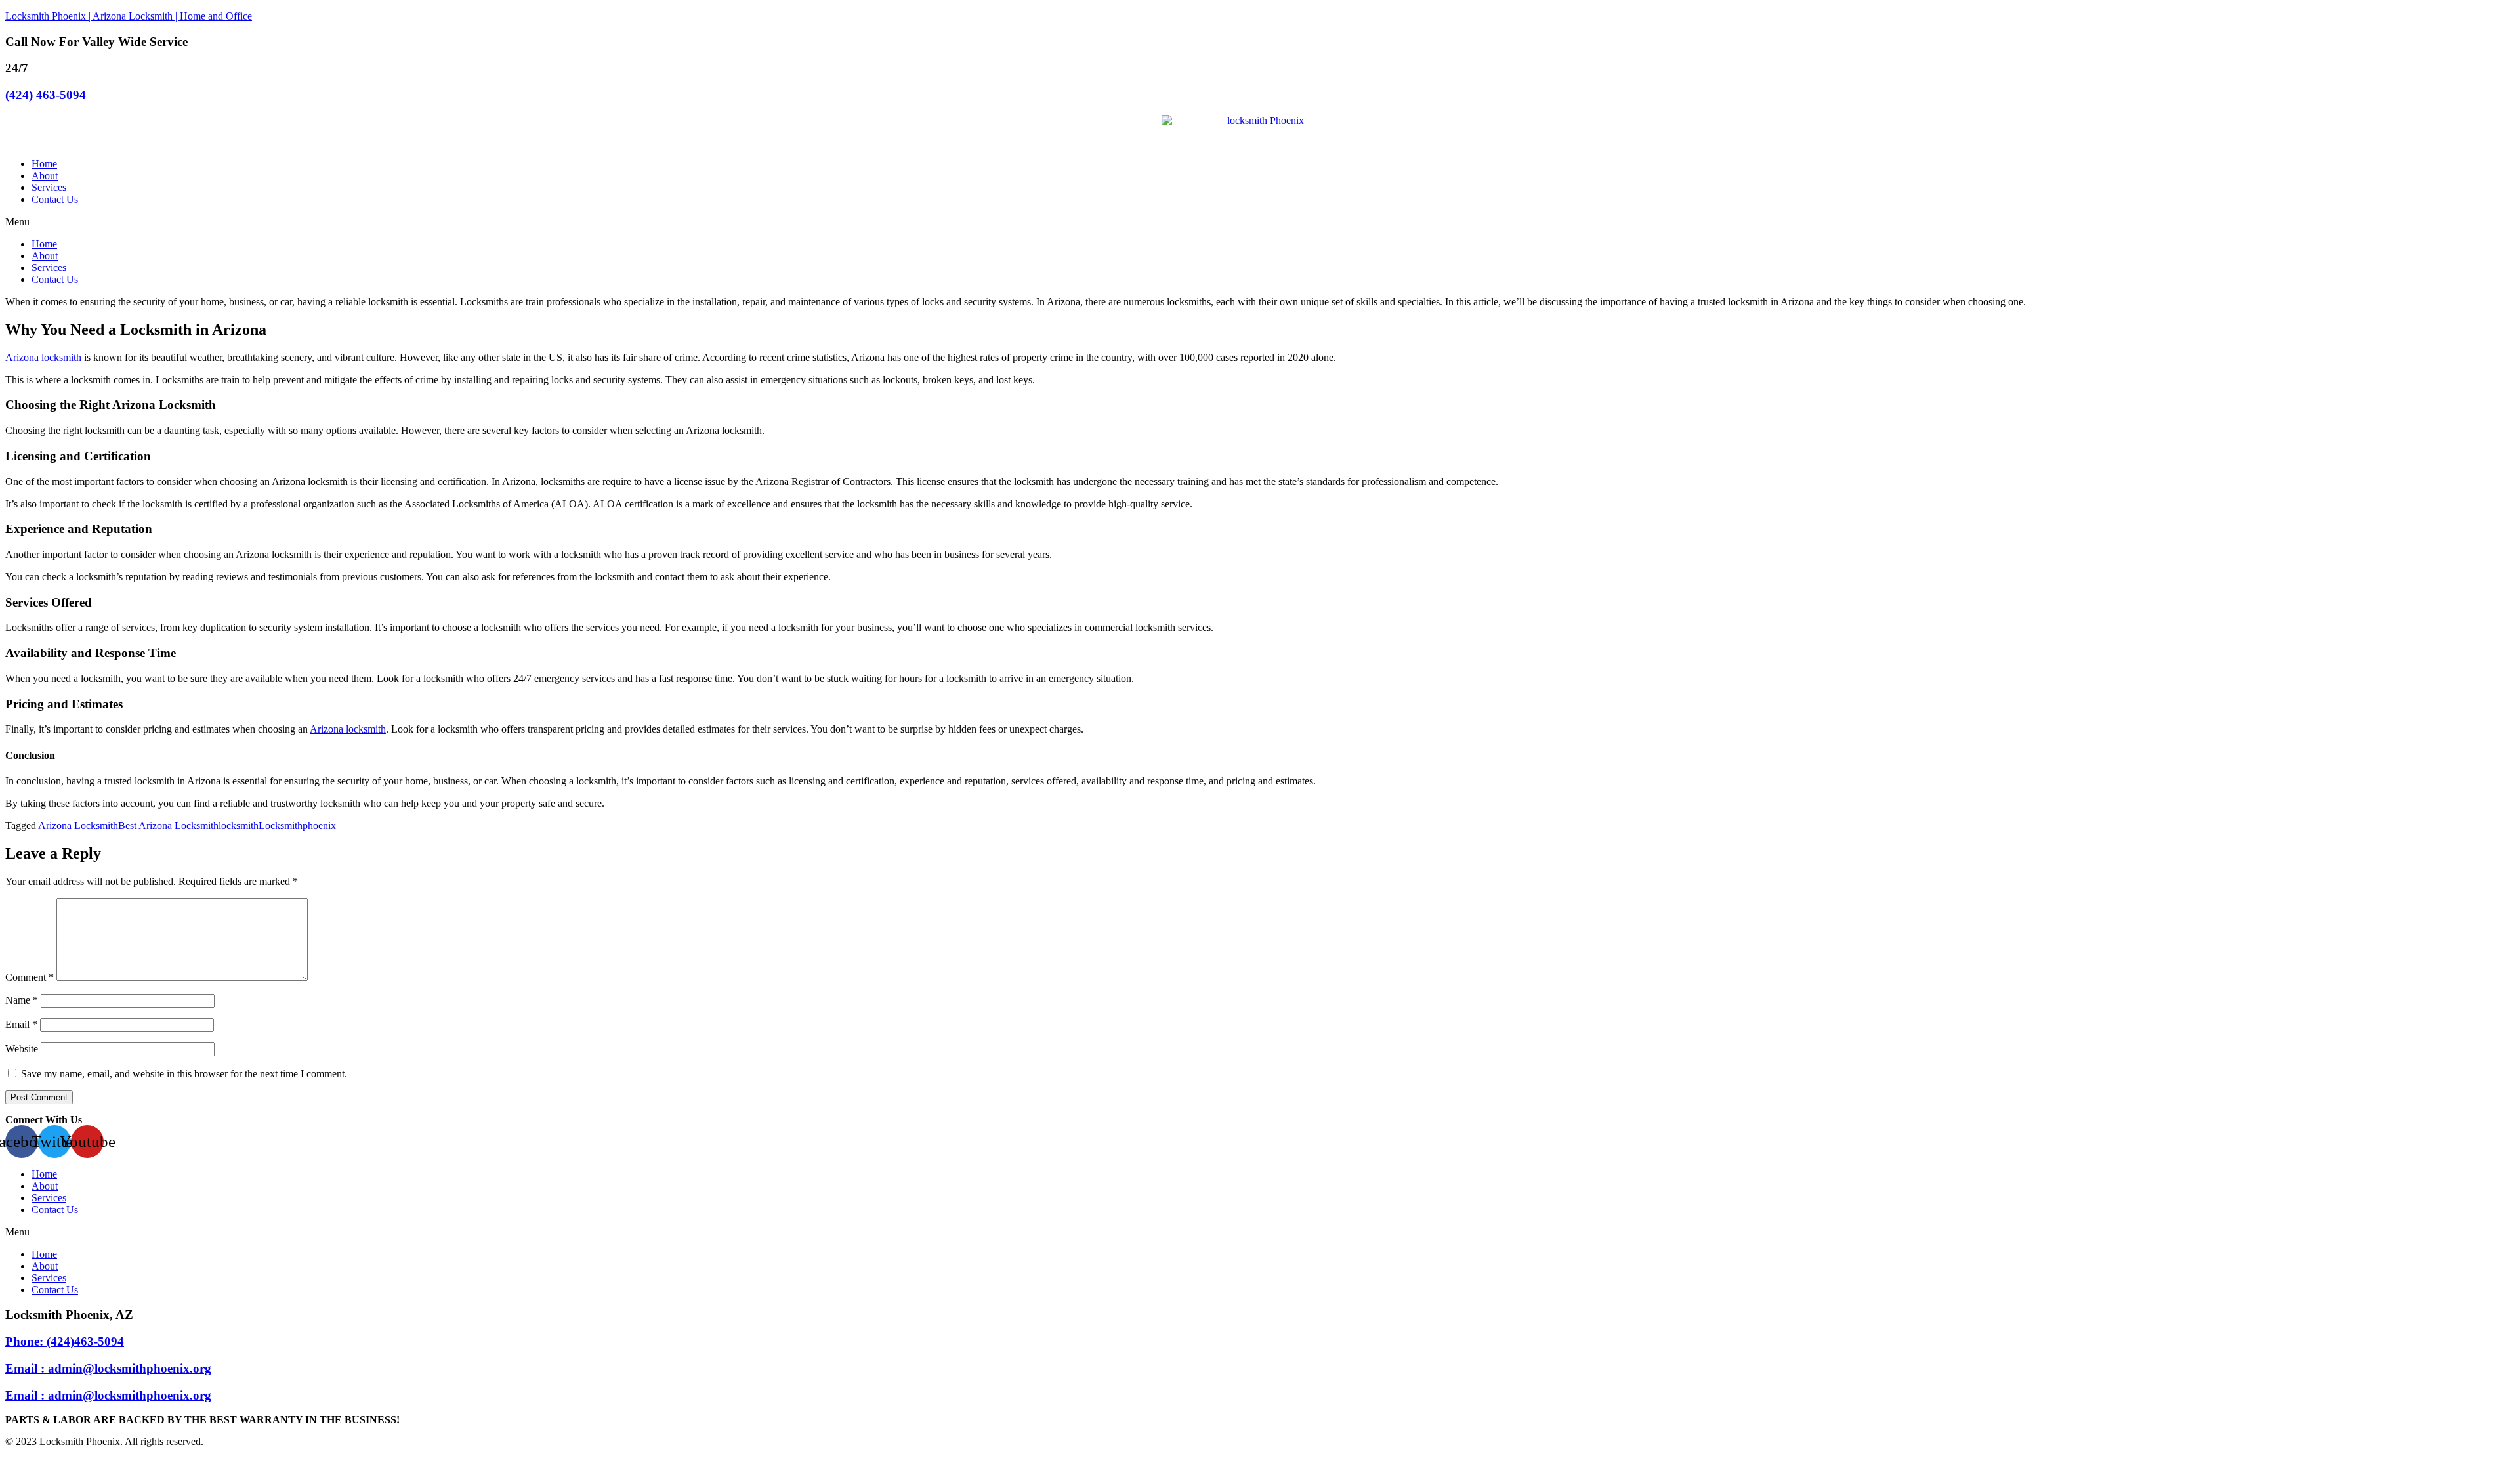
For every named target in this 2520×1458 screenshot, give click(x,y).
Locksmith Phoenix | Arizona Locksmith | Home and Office (129, 16)
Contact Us (55, 199)
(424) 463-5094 (46, 95)
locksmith (239, 825)
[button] (1260, 222)
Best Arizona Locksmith (168, 825)
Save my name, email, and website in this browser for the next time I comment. (184, 1074)
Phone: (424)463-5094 (65, 1341)
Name (22, 1000)
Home (44, 164)
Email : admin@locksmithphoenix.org (108, 1368)
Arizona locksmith (43, 357)
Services (49, 187)
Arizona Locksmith (78, 825)
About (45, 176)
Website (22, 1049)
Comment (30, 977)
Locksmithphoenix (297, 825)
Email (21, 1024)
